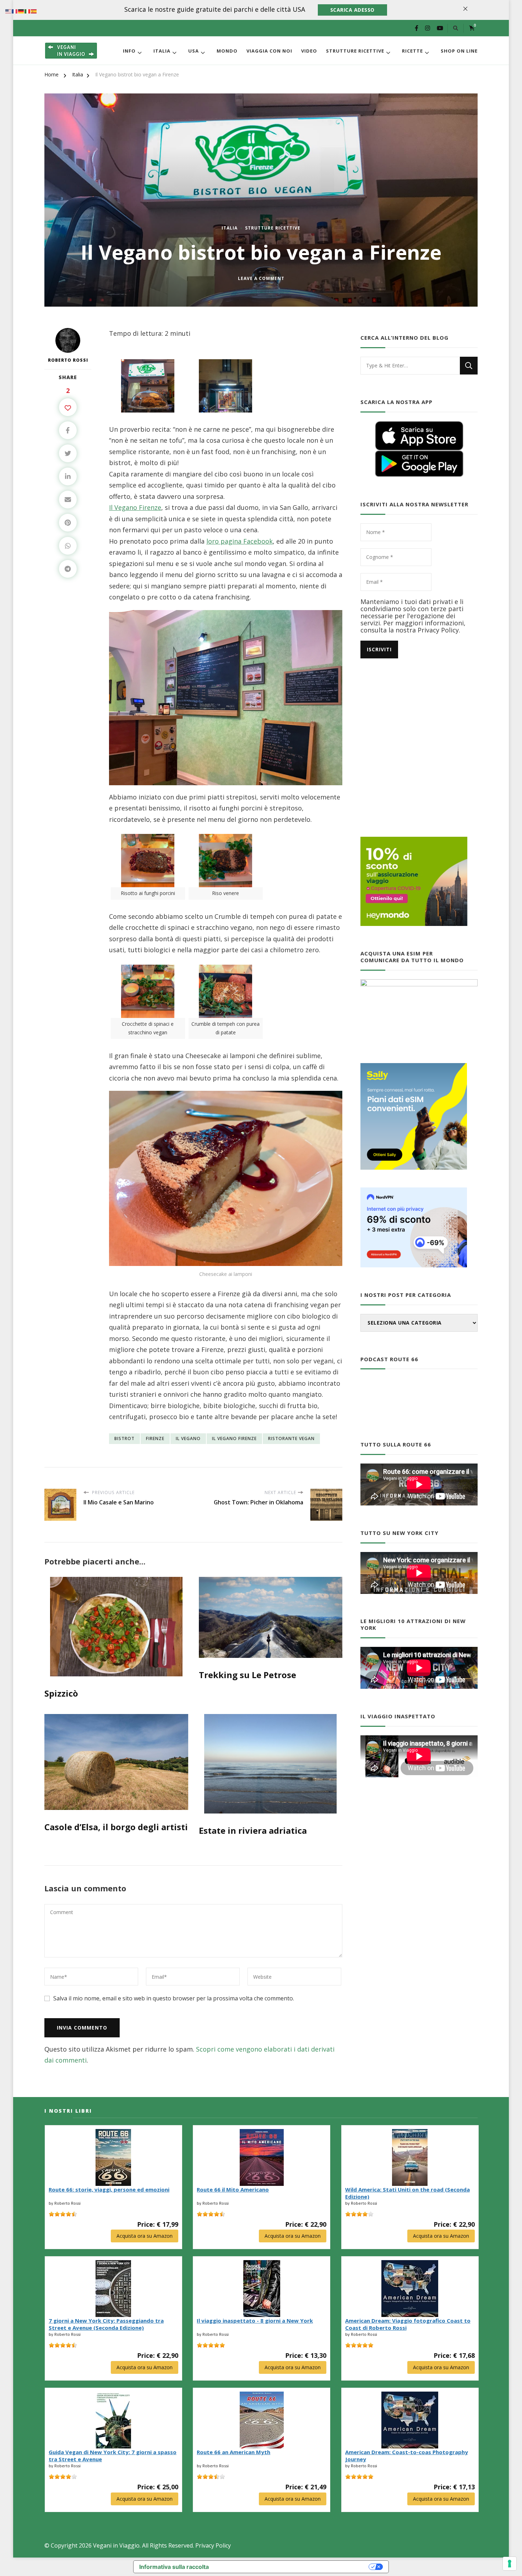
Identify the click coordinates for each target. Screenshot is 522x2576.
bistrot (124, 1438)
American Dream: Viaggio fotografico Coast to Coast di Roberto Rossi (408, 2324)
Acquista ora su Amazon (145, 2236)
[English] (9, 11)
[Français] (15, 11)
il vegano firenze (234, 1438)
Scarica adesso (352, 10)
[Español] (34, 11)
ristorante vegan (291, 1438)
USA (194, 51)
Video (309, 51)
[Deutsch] (21, 11)
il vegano (188, 1438)
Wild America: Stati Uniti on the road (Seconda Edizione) (407, 2193)
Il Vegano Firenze (135, 507)
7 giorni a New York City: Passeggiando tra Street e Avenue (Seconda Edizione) (106, 2324)
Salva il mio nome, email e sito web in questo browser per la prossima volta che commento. (174, 1998)
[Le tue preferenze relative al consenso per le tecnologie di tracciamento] (510, 2564)
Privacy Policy (213, 2545)
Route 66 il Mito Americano (233, 2189)
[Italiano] (28, 11)
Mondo (227, 51)
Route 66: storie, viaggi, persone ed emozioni (109, 2189)
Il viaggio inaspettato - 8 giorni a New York (255, 2321)
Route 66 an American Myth (233, 2452)
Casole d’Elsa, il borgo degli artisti (116, 1827)
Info (129, 51)
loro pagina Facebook (240, 541)
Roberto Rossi (68, 360)
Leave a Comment (261, 279)
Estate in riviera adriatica (253, 1830)
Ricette (412, 51)
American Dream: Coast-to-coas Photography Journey (407, 2456)
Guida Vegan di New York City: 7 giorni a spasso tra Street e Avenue (113, 2456)
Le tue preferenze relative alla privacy (292, 2567)
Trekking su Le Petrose (248, 1675)
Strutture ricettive (355, 51)
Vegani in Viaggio (116, 2545)
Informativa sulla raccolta (174, 2567)
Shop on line (459, 51)
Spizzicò (61, 1693)
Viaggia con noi (269, 51)
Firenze (155, 1438)
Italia (162, 51)
